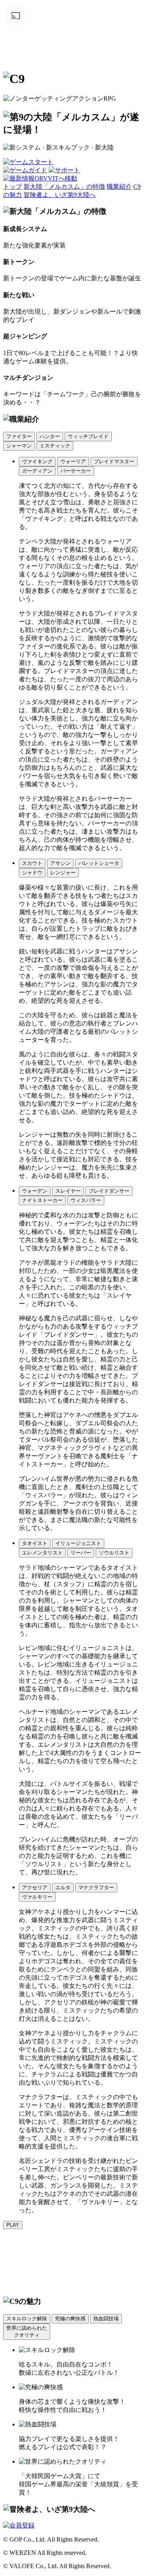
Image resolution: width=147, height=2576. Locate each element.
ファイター (19, 436)
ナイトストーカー (42, 1200)
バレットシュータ (99, 863)
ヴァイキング (37, 461)
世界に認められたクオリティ (27, 2331)
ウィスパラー (86, 1200)
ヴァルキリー (37, 1897)
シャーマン (19, 446)
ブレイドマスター (114, 461)
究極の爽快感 (70, 2319)
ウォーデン (35, 1191)
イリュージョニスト (78, 1543)
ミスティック (55, 446)
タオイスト (35, 1543)
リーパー (81, 1553)
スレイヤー (68, 1191)
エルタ (63, 1887)
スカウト (32, 863)
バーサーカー (76, 471)
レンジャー (63, 873)
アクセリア (35, 1887)
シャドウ (32, 873)
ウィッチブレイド (88, 436)
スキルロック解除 (27, 2319)
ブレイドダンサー (109, 1191)
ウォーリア (73, 461)
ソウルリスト (114, 1553)
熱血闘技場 (106, 2319)
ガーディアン (37, 471)
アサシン (60, 863)
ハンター (50, 436)
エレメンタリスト (42, 1553)
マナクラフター (96, 1887)
